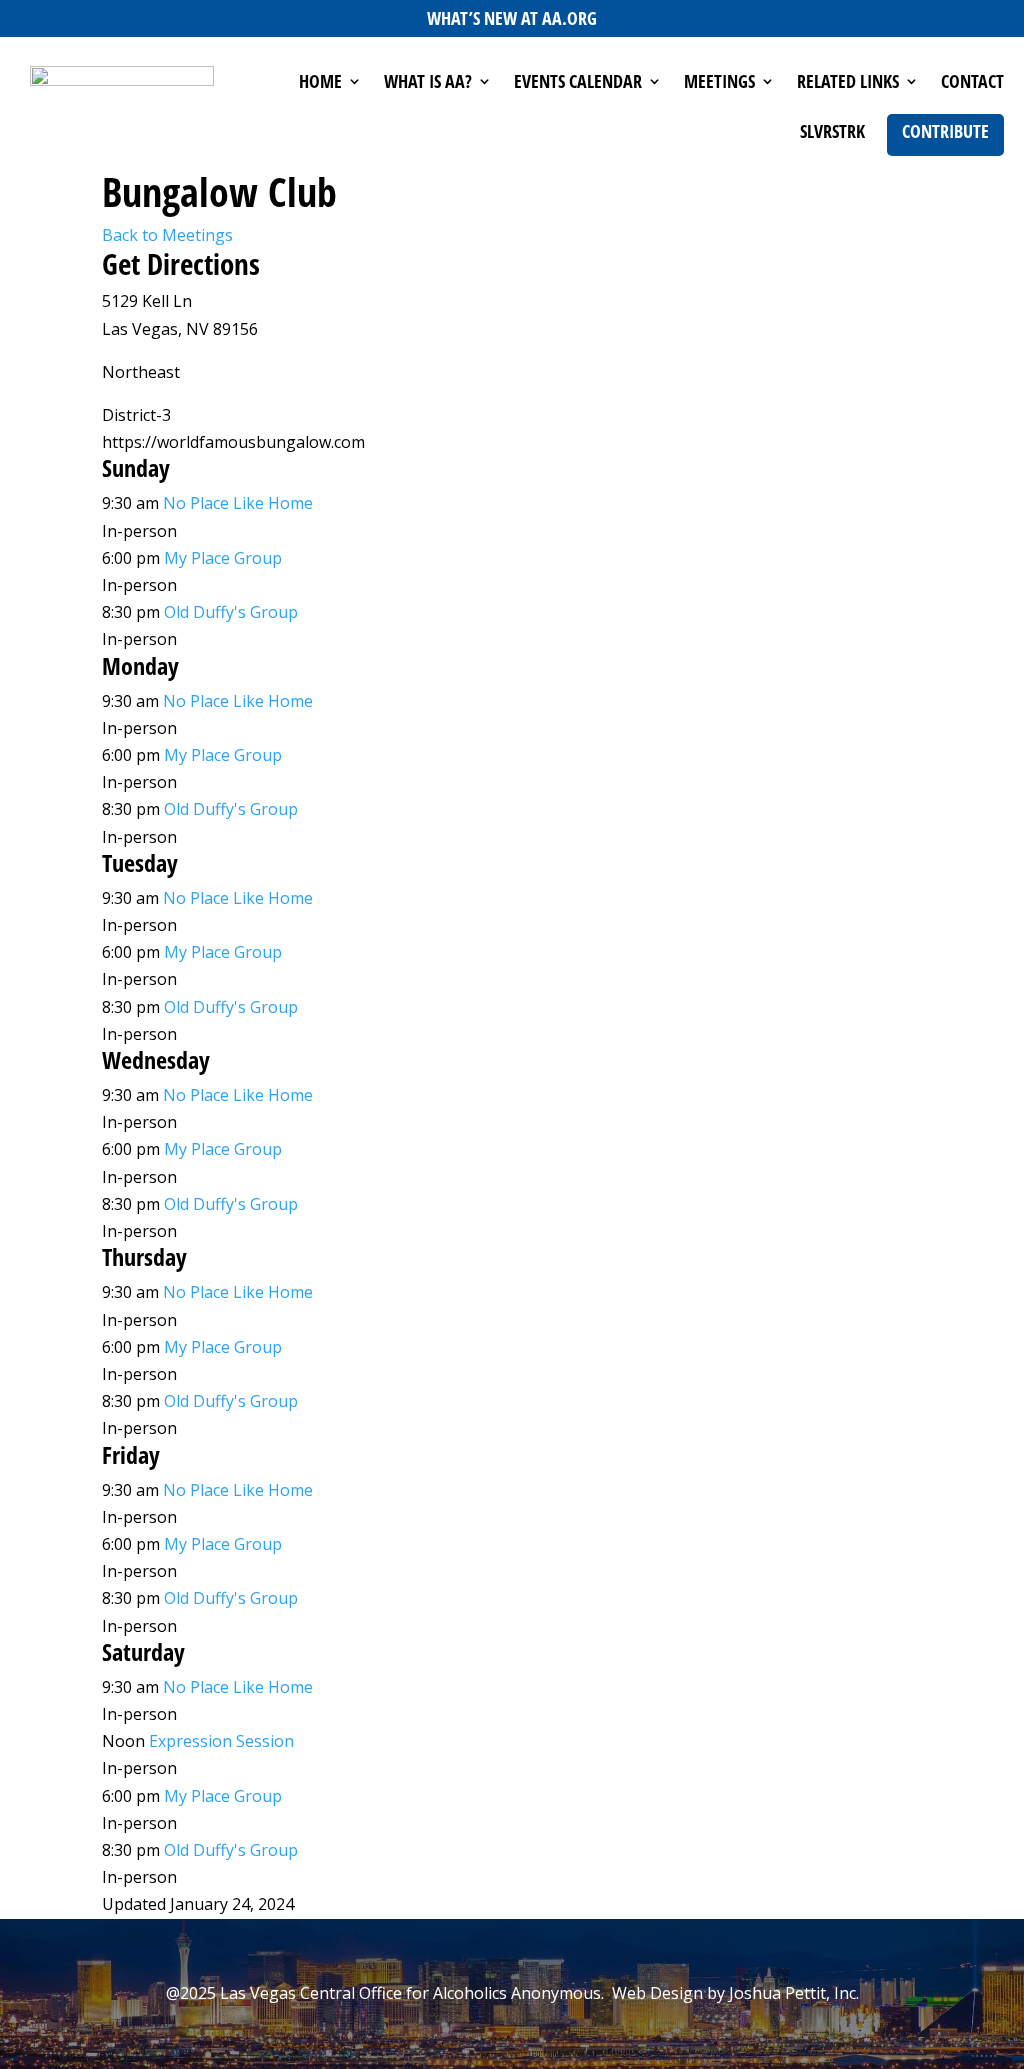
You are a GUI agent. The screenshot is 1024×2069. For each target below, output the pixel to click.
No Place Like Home (238, 503)
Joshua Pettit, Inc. (794, 1993)
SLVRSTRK (832, 133)
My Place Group (223, 558)
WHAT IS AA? (428, 83)
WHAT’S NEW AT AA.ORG (512, 18)
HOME (320, 83)
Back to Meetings (167, 235)
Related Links (848, 83)
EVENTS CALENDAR (578, 83)
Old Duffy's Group (231, 612)
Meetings (719, 83)
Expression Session (221, 1741)
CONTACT (972, 83)
